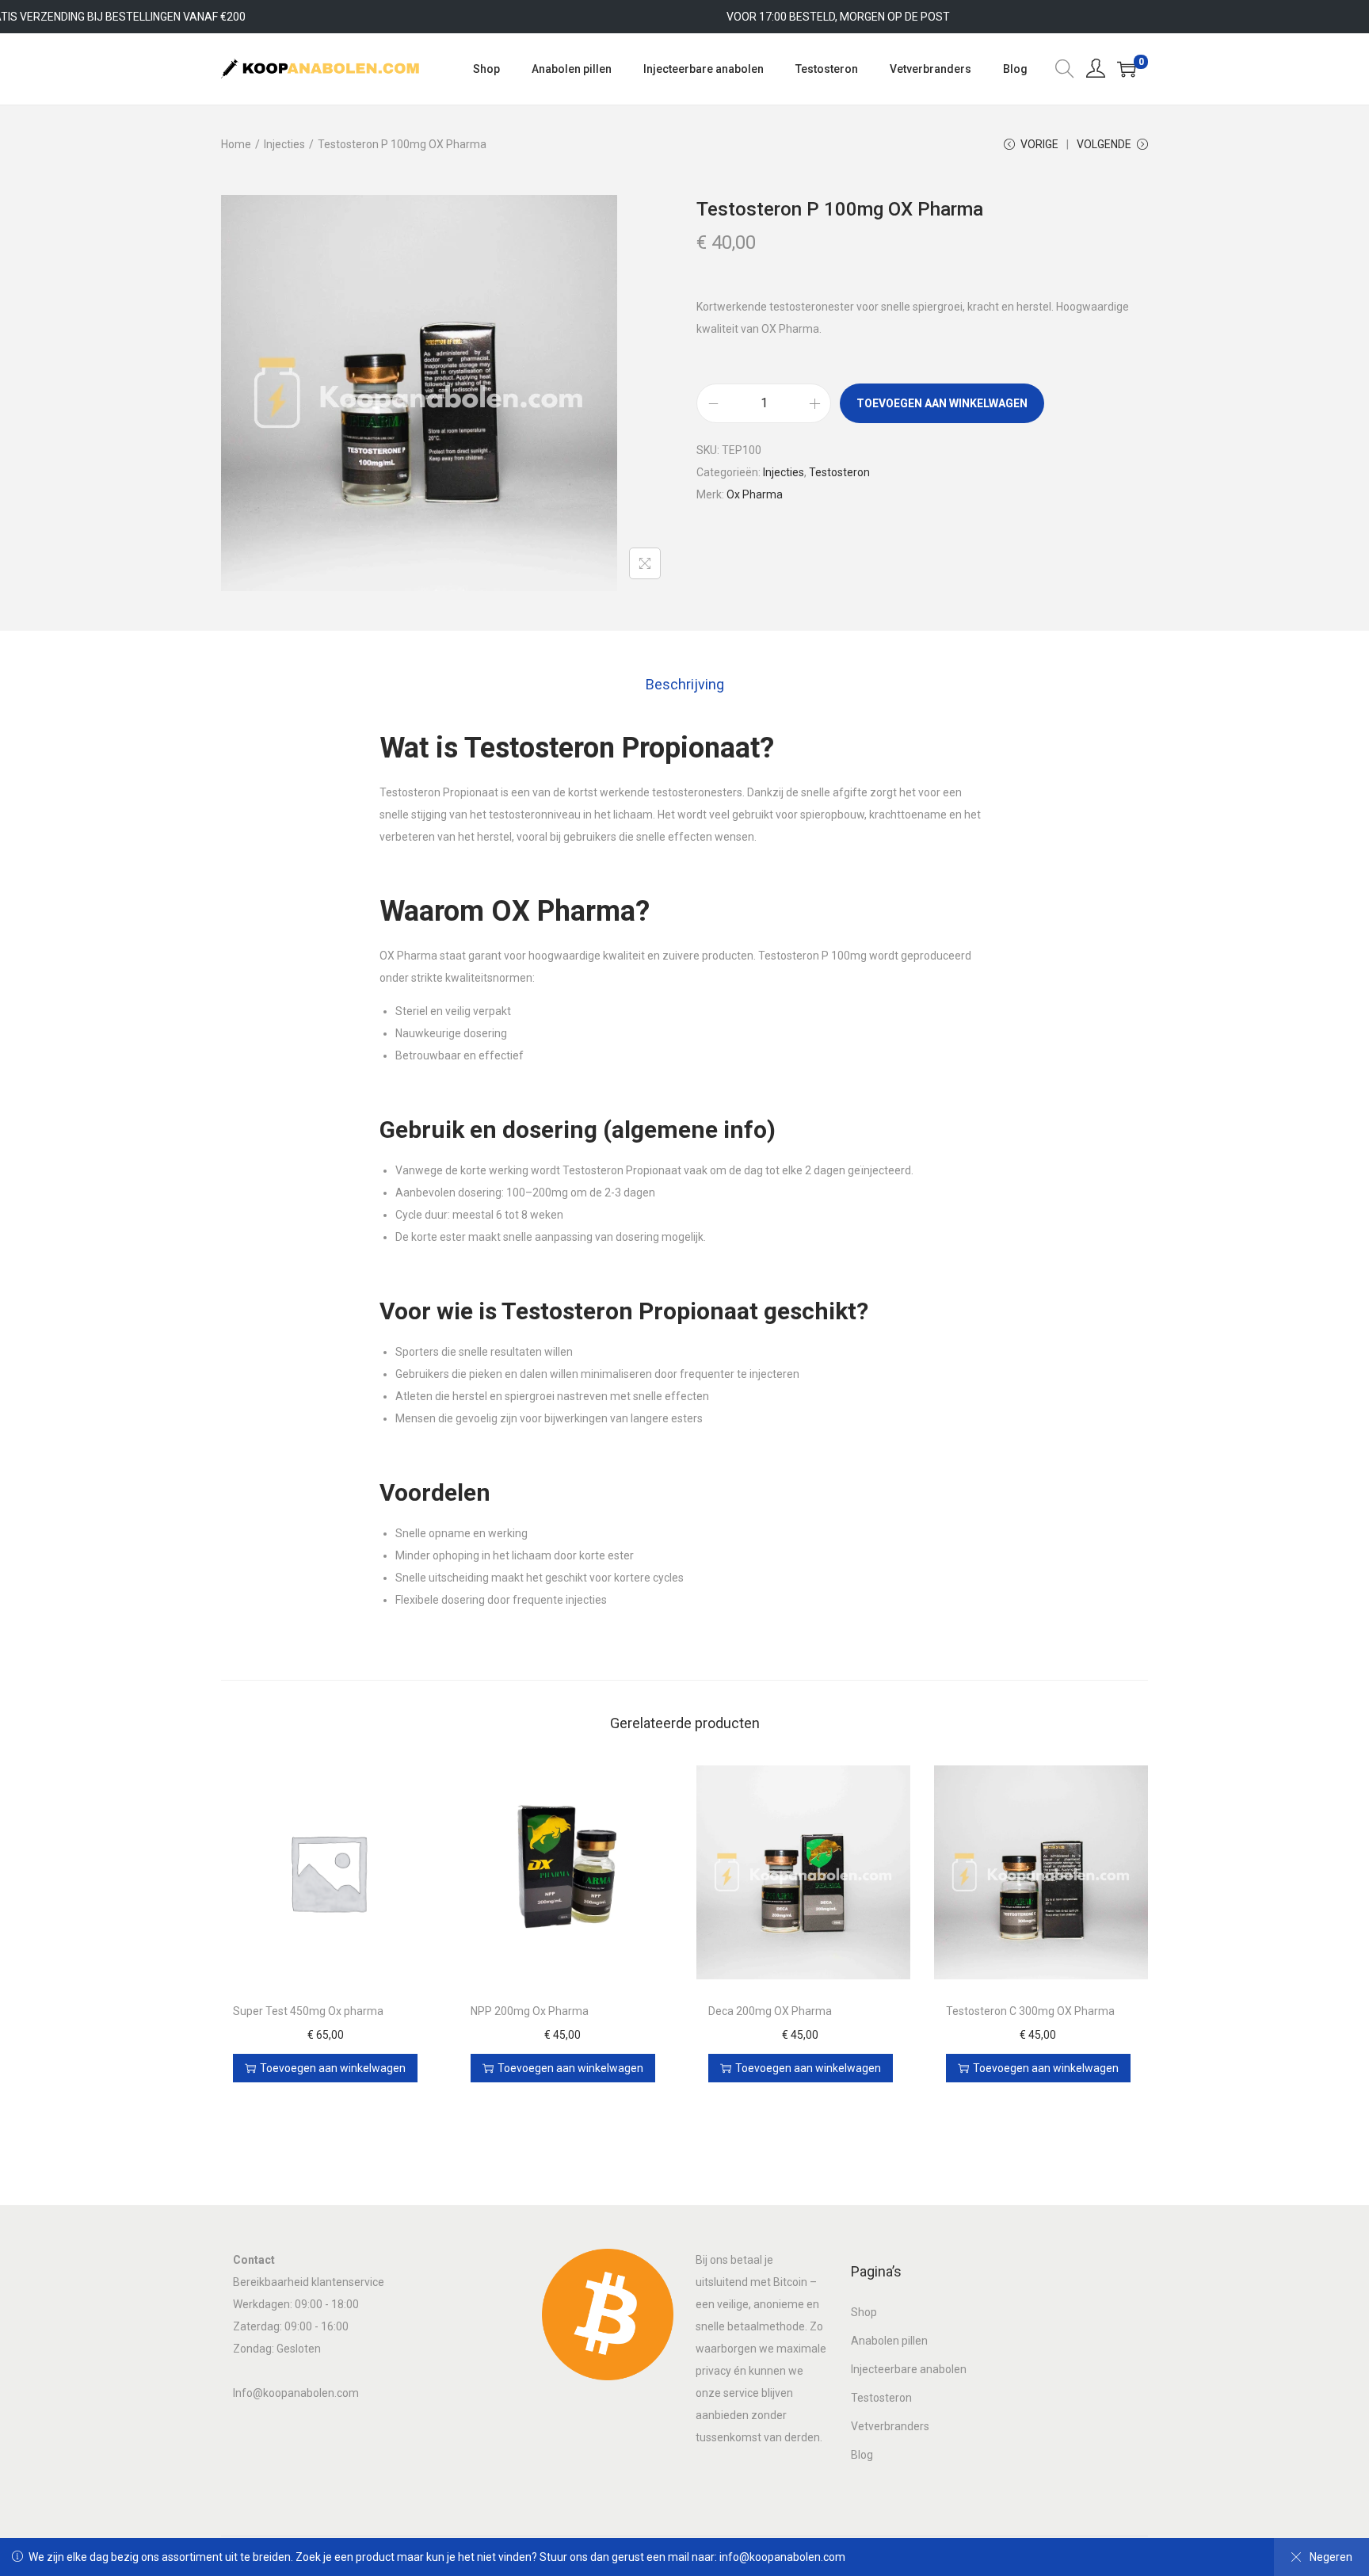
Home (236, 144)
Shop (864, 2312)
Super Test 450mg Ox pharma (308, 2011)
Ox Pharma (755, 494)
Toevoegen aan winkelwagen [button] (333, 2068)
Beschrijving (685, 684)
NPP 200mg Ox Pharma (530, 2011)
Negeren (1331, 2557)
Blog (862, 2455)
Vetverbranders (890, 2426)
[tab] (685, 685)
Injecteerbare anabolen (909, 2369)
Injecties (284, 144)
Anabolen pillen (889, 2341)
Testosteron (839, 472)
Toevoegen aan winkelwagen (942, 403)
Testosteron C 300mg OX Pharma (1030, 2011)
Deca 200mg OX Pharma (770, 2011)
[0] (1127, 69)
